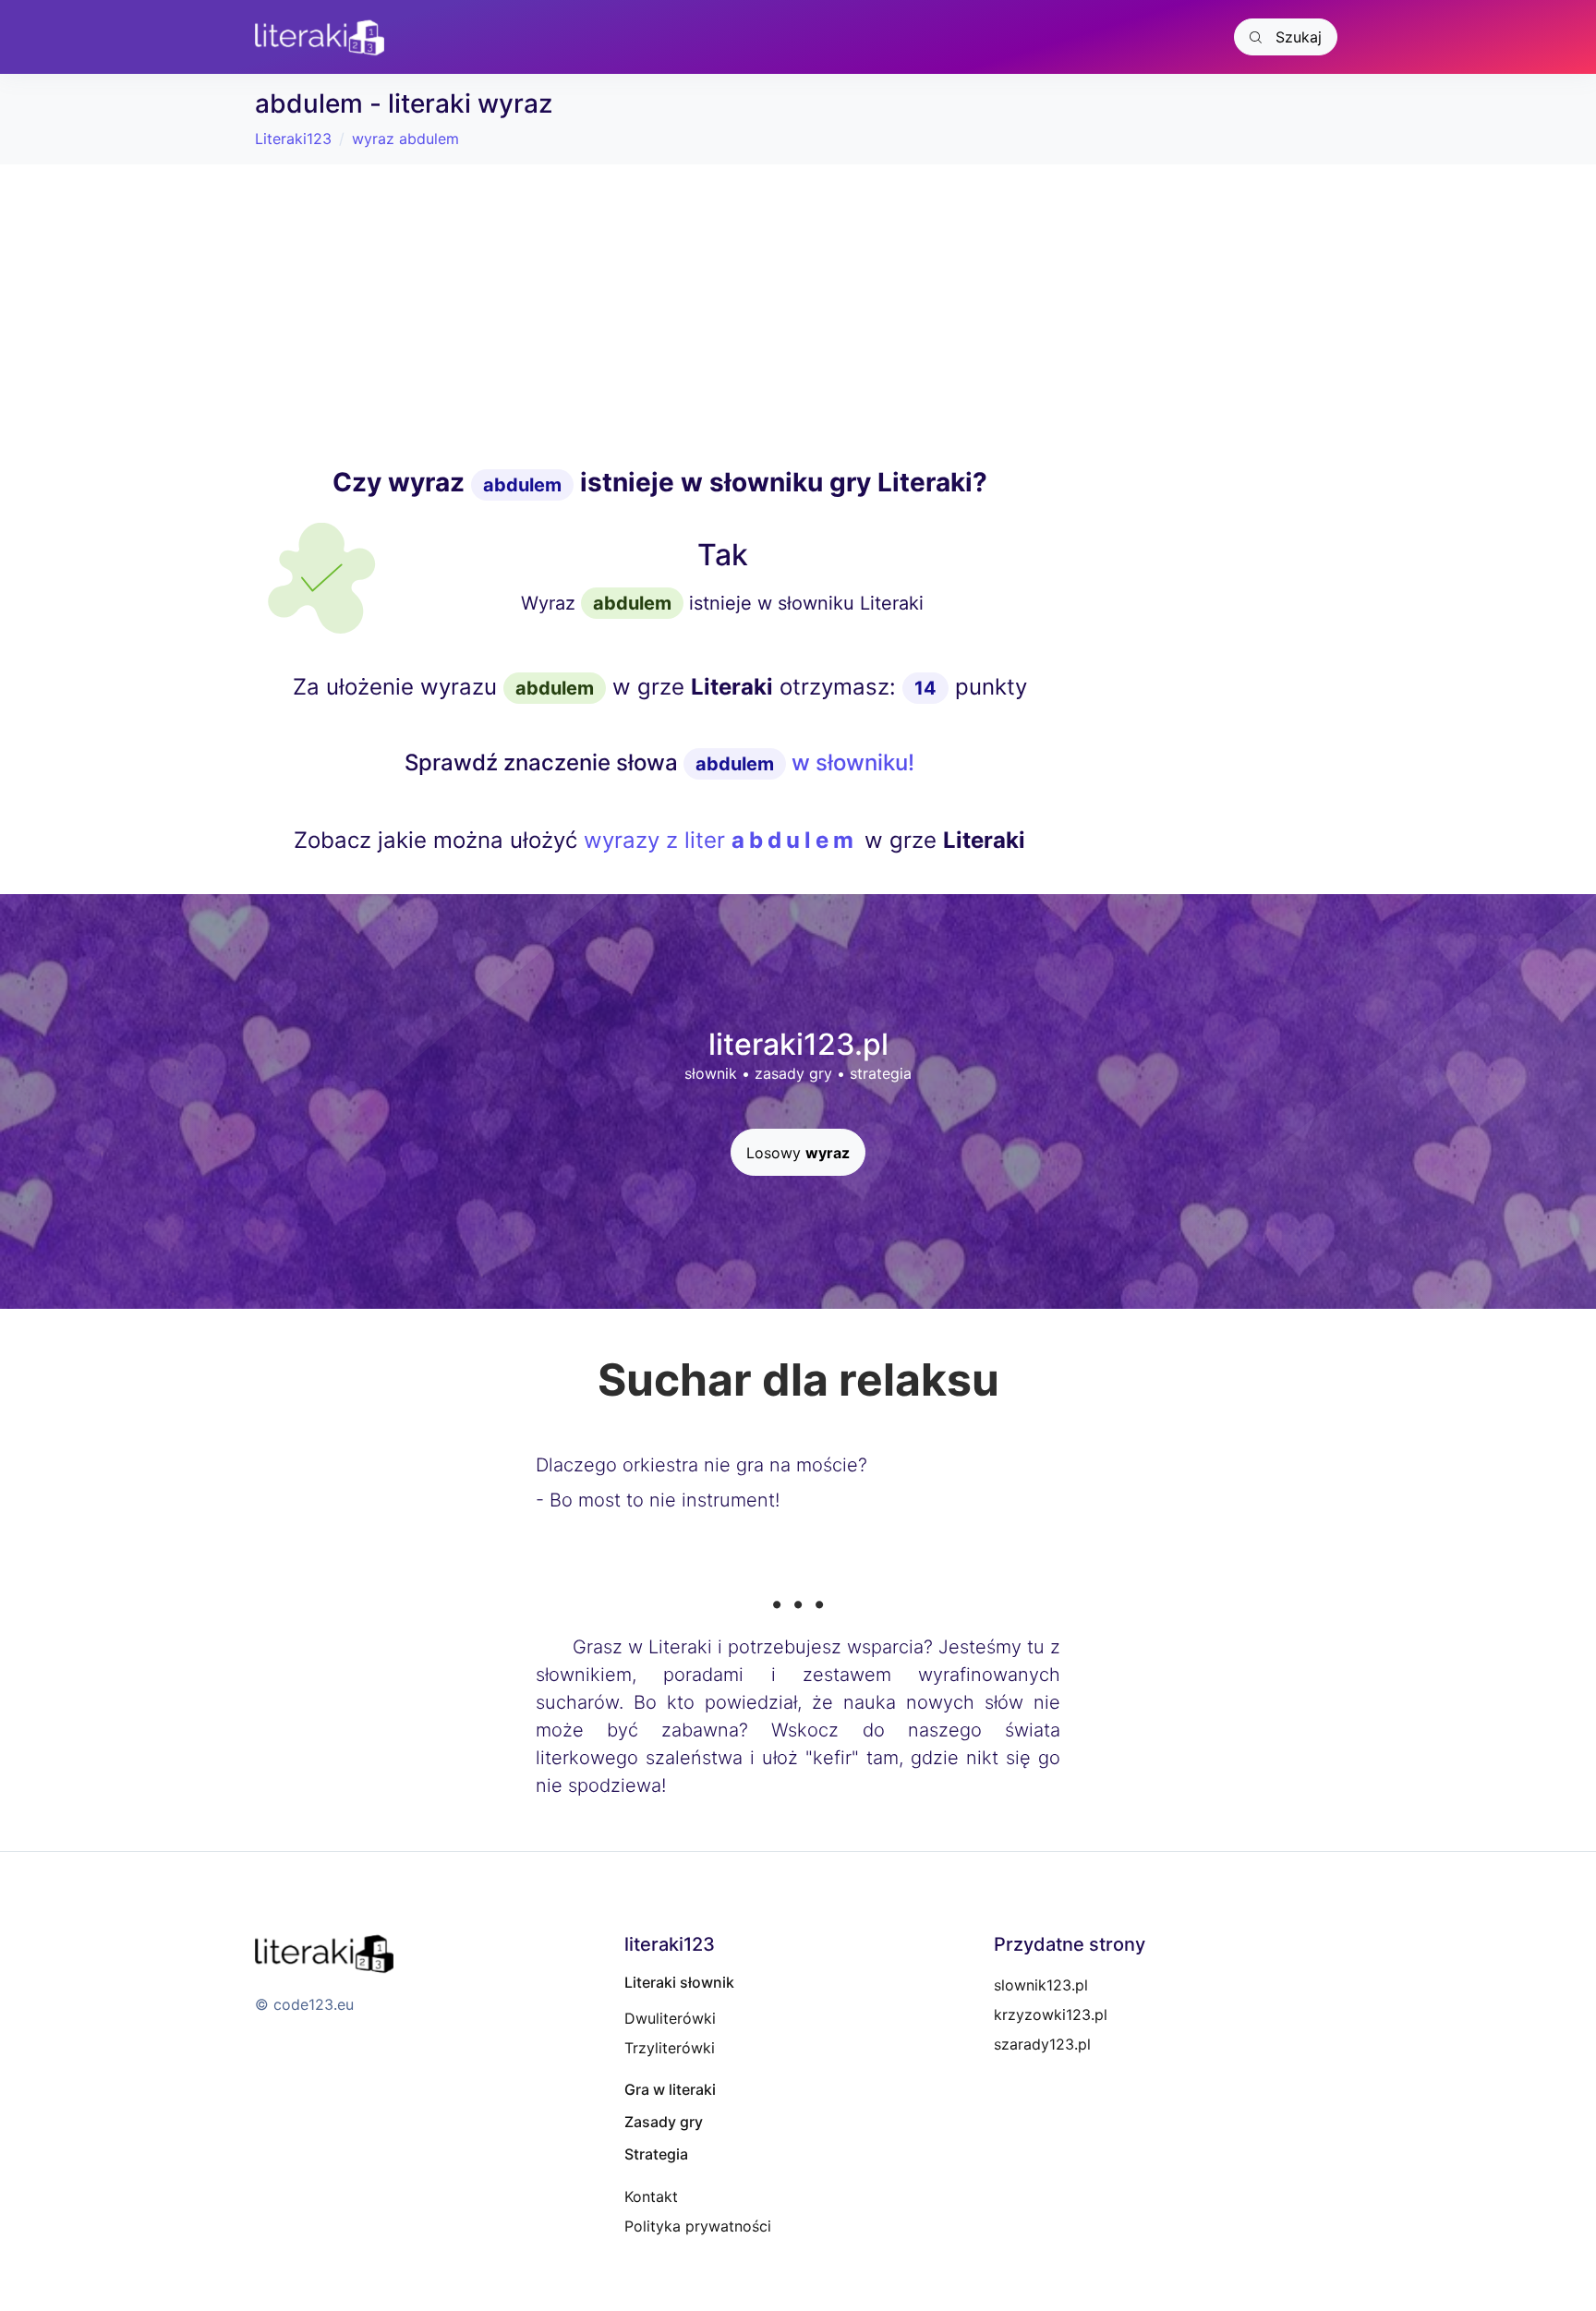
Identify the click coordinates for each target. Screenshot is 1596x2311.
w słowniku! (805, 762)
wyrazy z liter (721, 840)
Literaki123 (293, 139)
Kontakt (651, 2196)
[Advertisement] (659, 316)
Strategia (656, 2154)
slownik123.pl (1041, 1985)
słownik (711, 1073)
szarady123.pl (1042, 2044)
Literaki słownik (679, 1982)
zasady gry (793, 1073)
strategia (881, 1073)
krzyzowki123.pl (1051, 2015)
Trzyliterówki (670, 2048)
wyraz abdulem (405, 139)
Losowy (798, 1153)
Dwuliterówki (670, 2018)
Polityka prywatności (698, 2226)
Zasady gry (664, 2122)
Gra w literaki (670, 2089)
